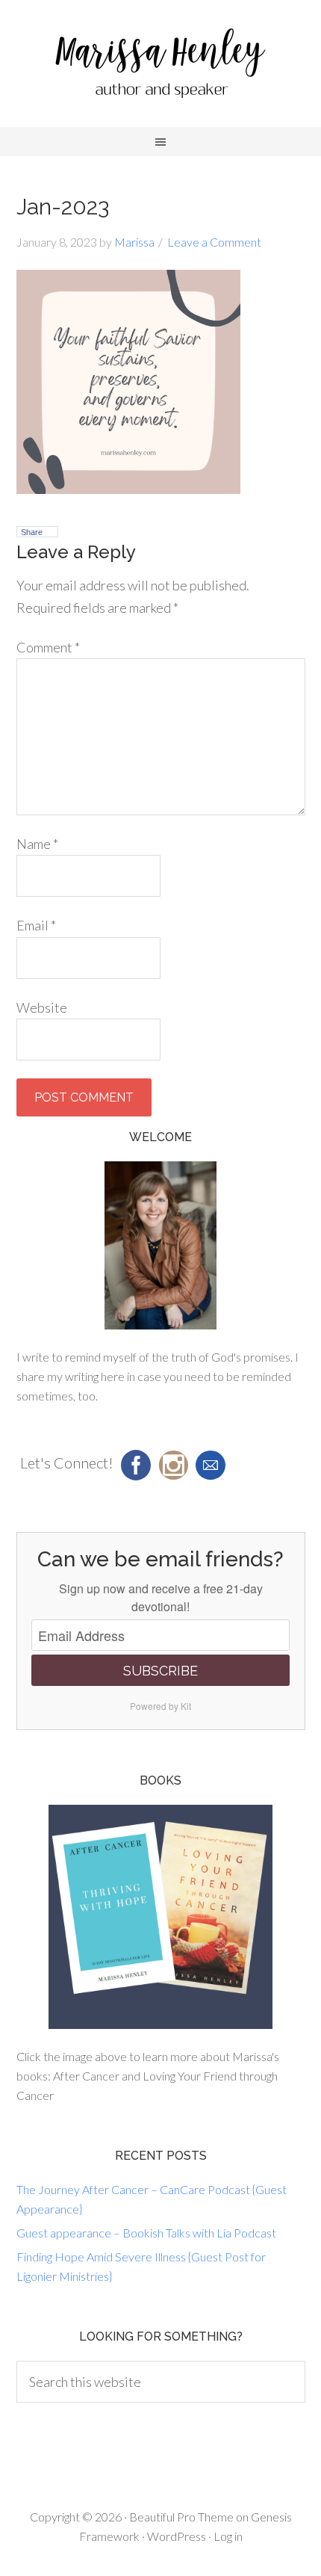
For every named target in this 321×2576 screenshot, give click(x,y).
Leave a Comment (214, 242)
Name (37, 844)
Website (42, 1007)
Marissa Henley (160, 67)
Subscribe (160, 1671)
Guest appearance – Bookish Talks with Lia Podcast (146, 2233)
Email (36, 925)
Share (32, 532)
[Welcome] (161, 1245)
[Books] (161, 1917)
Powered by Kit (160, 1706)
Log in (228, 2536)
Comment (48, 647)
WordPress (177, 2536)
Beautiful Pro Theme (181, 2517)
